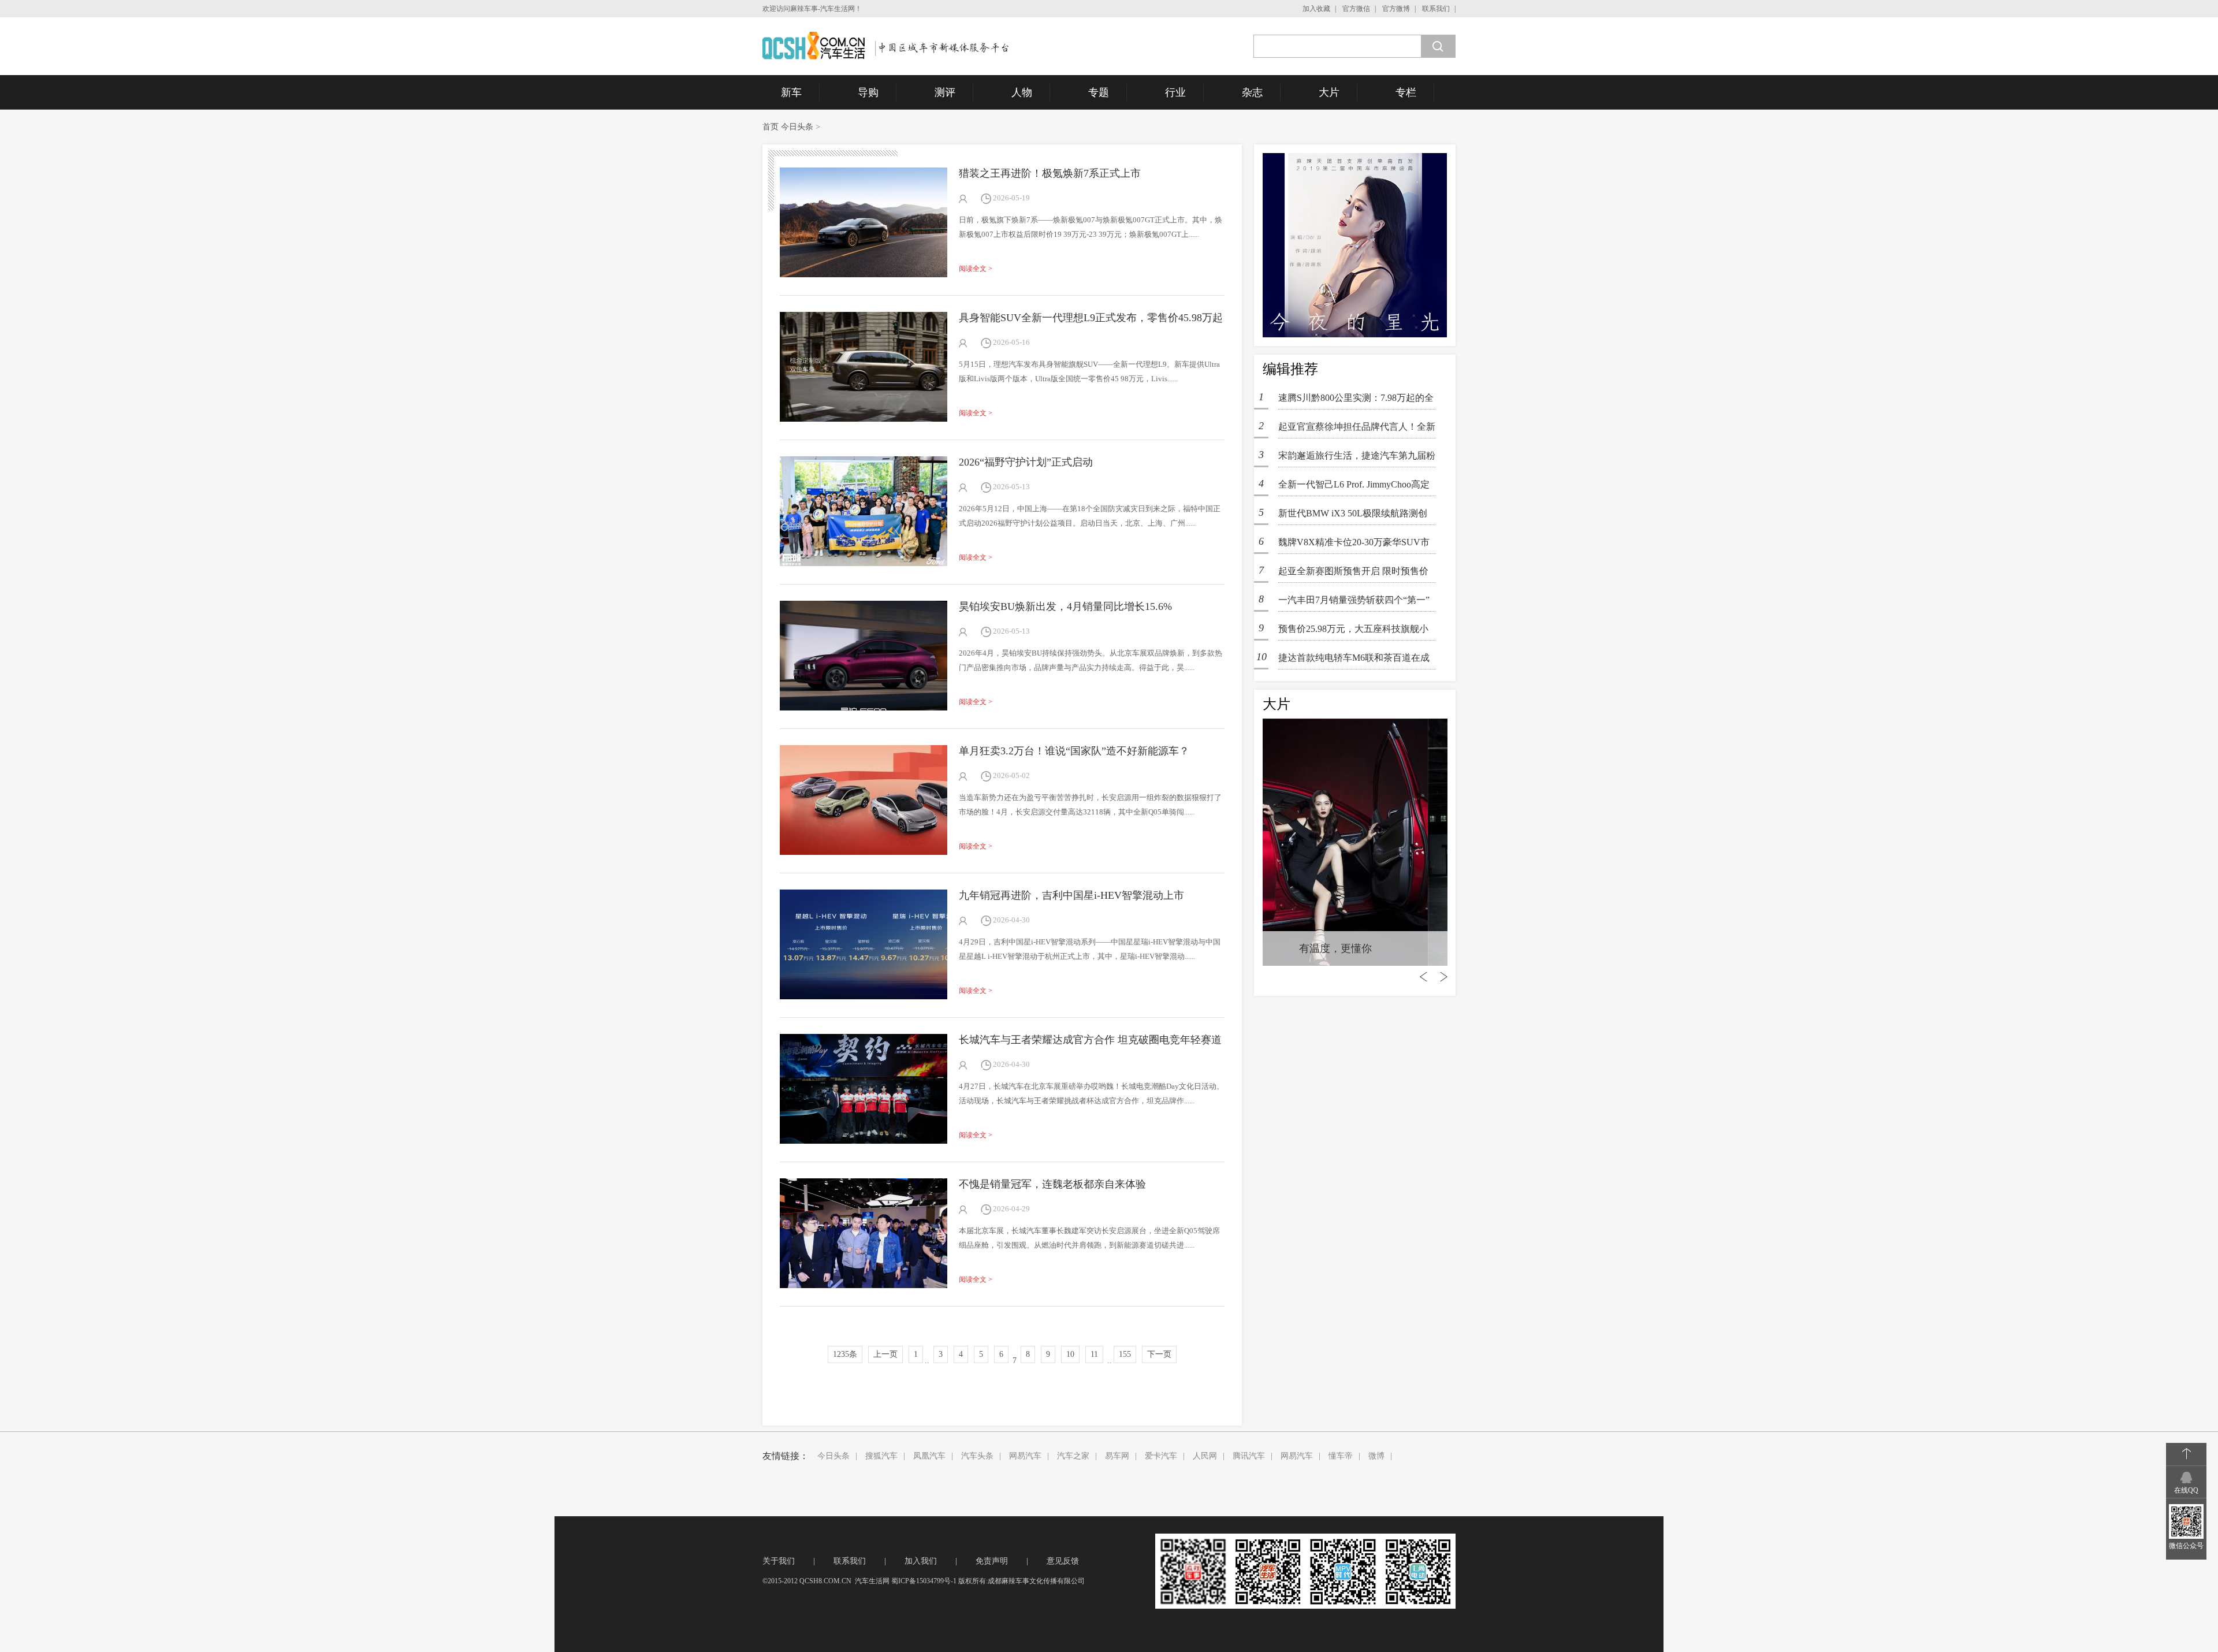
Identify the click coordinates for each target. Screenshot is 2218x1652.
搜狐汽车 (881, 1456)
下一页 (1159, 1354)
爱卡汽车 (1161, 1456)
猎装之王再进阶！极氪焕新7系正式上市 (1050, 173)
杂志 (1252, 92)
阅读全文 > (976, 269)
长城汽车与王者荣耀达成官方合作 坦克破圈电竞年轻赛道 (1090, 1040)
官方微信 (1356, 9)
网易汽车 (1025, 1456)
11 (1094, 1354)
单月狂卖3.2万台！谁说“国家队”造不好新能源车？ (1074, 751)
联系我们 (1436, 9)
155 (1125, 1354)
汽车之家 (1073, 1456)
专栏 (1406, 92)
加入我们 (921, 1561)
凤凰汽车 (929, 1456)
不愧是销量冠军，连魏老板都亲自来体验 (1052, 1184)
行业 (1175, 92)
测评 (945, 92)
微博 (1376, 1456)
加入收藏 (1316, 9)
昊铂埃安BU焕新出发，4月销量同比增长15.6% (1065, 607)
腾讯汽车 (1249, 1456)
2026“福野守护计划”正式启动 (1026, 462)
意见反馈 (1063, 1561)
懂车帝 (1341, 1456)
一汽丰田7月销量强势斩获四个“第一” (1354, 600)
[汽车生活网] (887, 46)
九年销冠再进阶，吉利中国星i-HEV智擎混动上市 (1071, 895)
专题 (1099, 92)
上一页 (885, 1354)
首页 (771, 127)
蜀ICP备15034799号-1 (924, 1581)
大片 (1329, 92)
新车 (791, 92)
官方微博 (1396, 9)
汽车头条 (977, 1456)
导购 (868, 92)
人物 (1022, 92)
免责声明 (992, 1561)
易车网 (1117, 1456)
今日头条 (797, 127)
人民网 (1205, 1456)
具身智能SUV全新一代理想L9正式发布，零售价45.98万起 (1091, 318)
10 (1070, 1354)
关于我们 (779, 1561)
